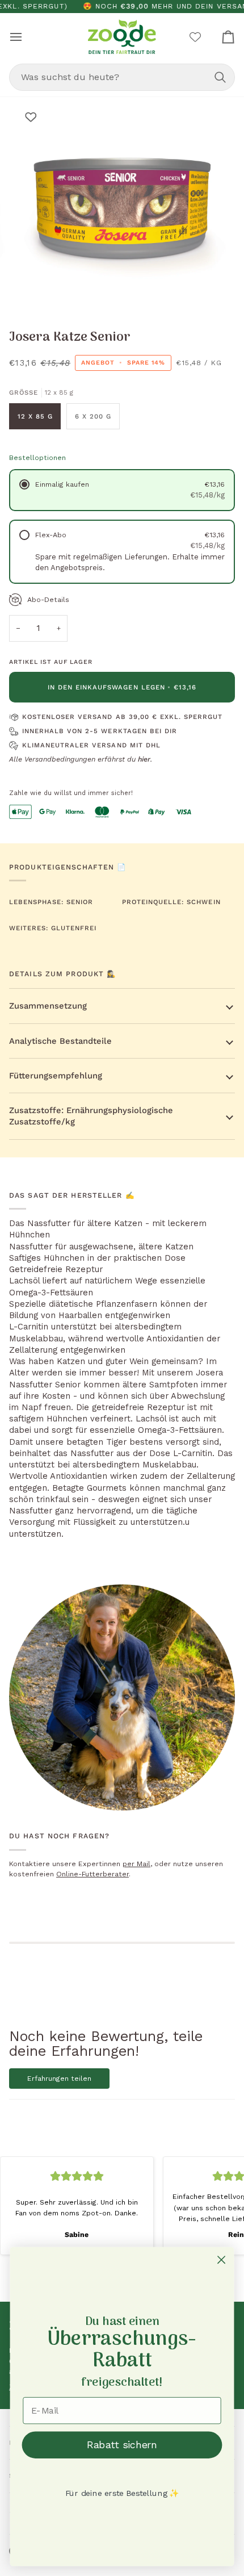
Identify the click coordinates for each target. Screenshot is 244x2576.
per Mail (136, 1864)
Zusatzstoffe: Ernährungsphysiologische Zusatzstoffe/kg (91, 1116)
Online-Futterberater (92, 1874)
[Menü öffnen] (26, 37)
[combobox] (122, 77)
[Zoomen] (39, 291)
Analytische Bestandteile (60, 1041)
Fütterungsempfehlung (56, 1076)
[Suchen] (220, 77)
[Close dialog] (222, 2260)
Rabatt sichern (122, 2445)
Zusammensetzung (48, 1006)
